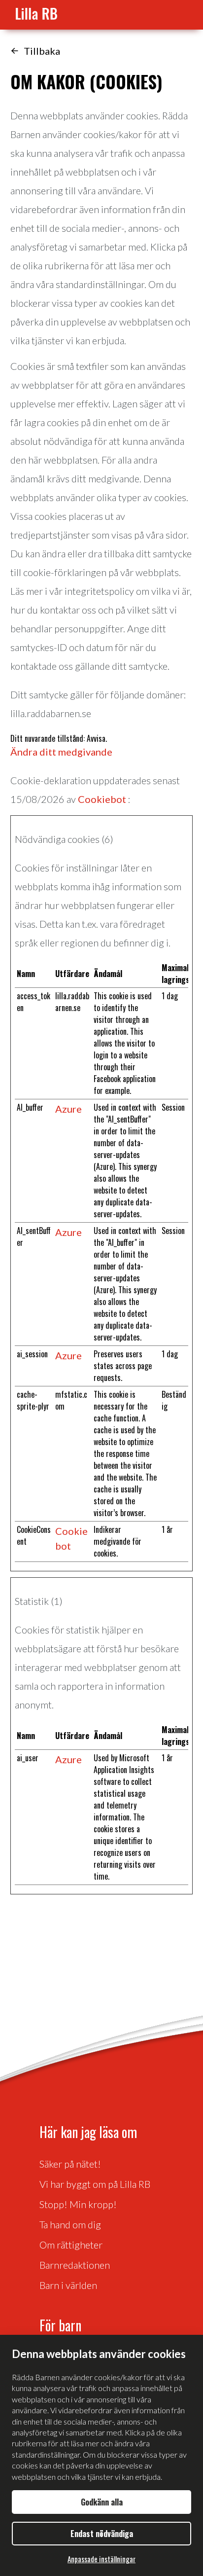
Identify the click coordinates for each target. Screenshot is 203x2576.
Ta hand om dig (70, 2224)
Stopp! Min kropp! (78, 2204)
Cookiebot (102, 799)
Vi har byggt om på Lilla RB (95, 2184)
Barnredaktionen (75, 2265)
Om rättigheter (71, 2245)
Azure (68, 1109)
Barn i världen (68, 2285)
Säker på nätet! (70, 2164)
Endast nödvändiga (102, 2534)
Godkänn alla (102, 2502)
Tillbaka (42, 51)
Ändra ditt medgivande (61, 752)
